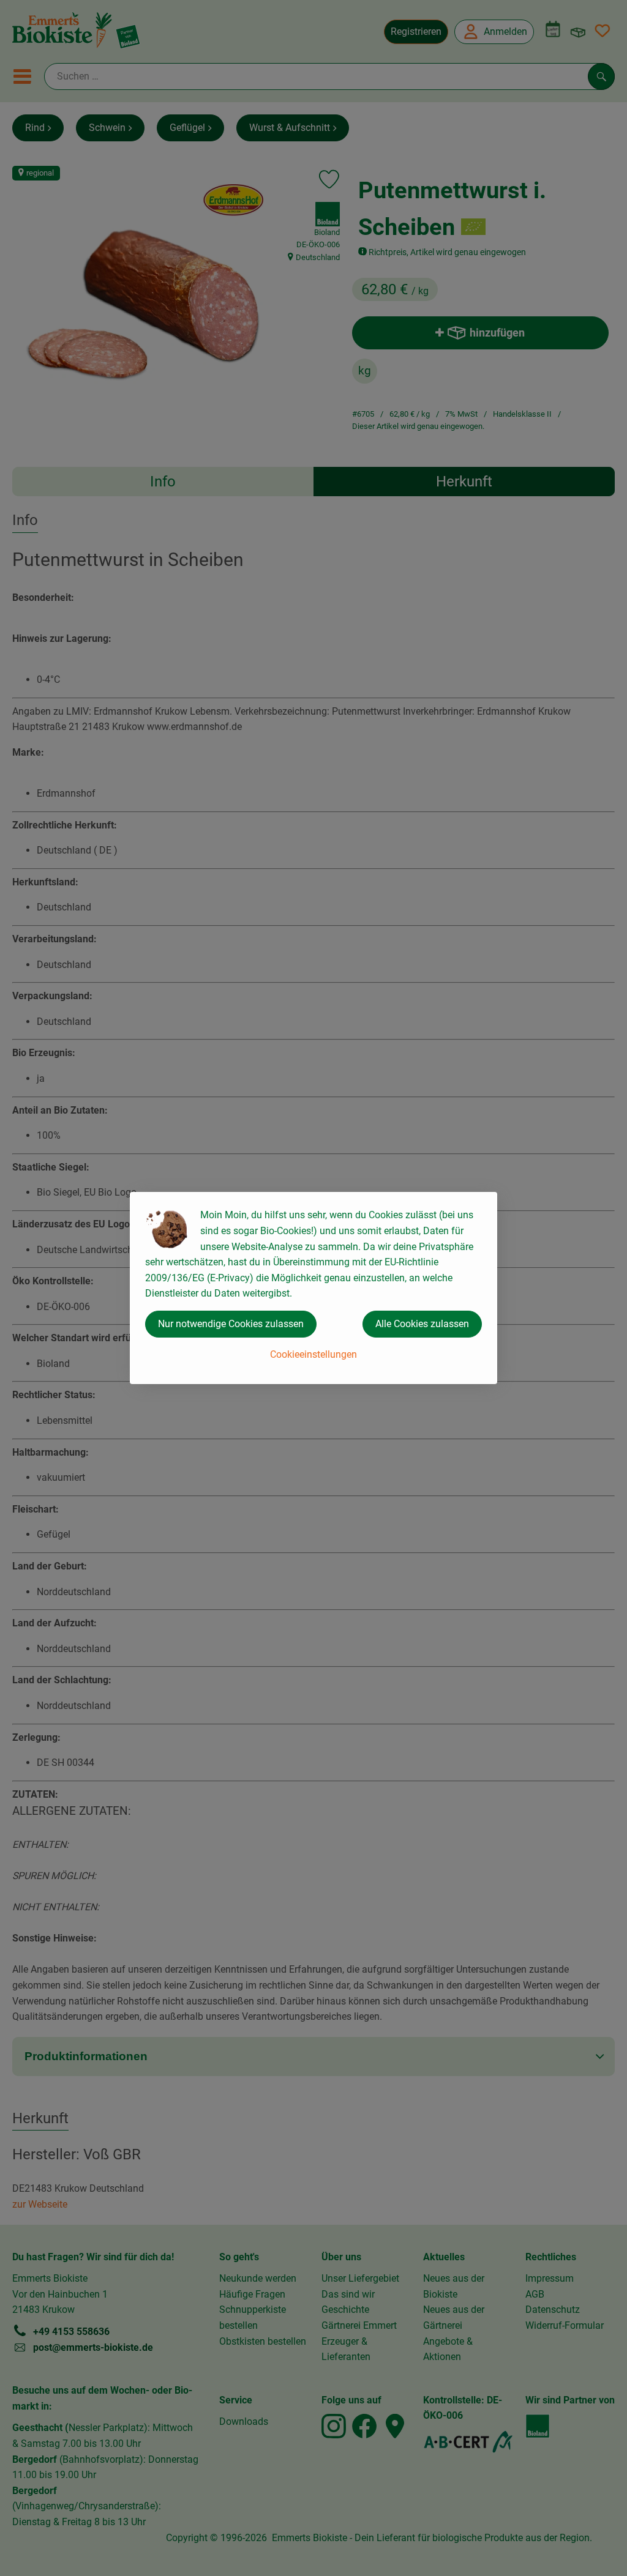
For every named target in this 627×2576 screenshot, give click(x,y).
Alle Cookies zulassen (422, 1324)
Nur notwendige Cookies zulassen (231, 1324)
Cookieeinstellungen (313, 1354)
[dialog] (313, 1288)
